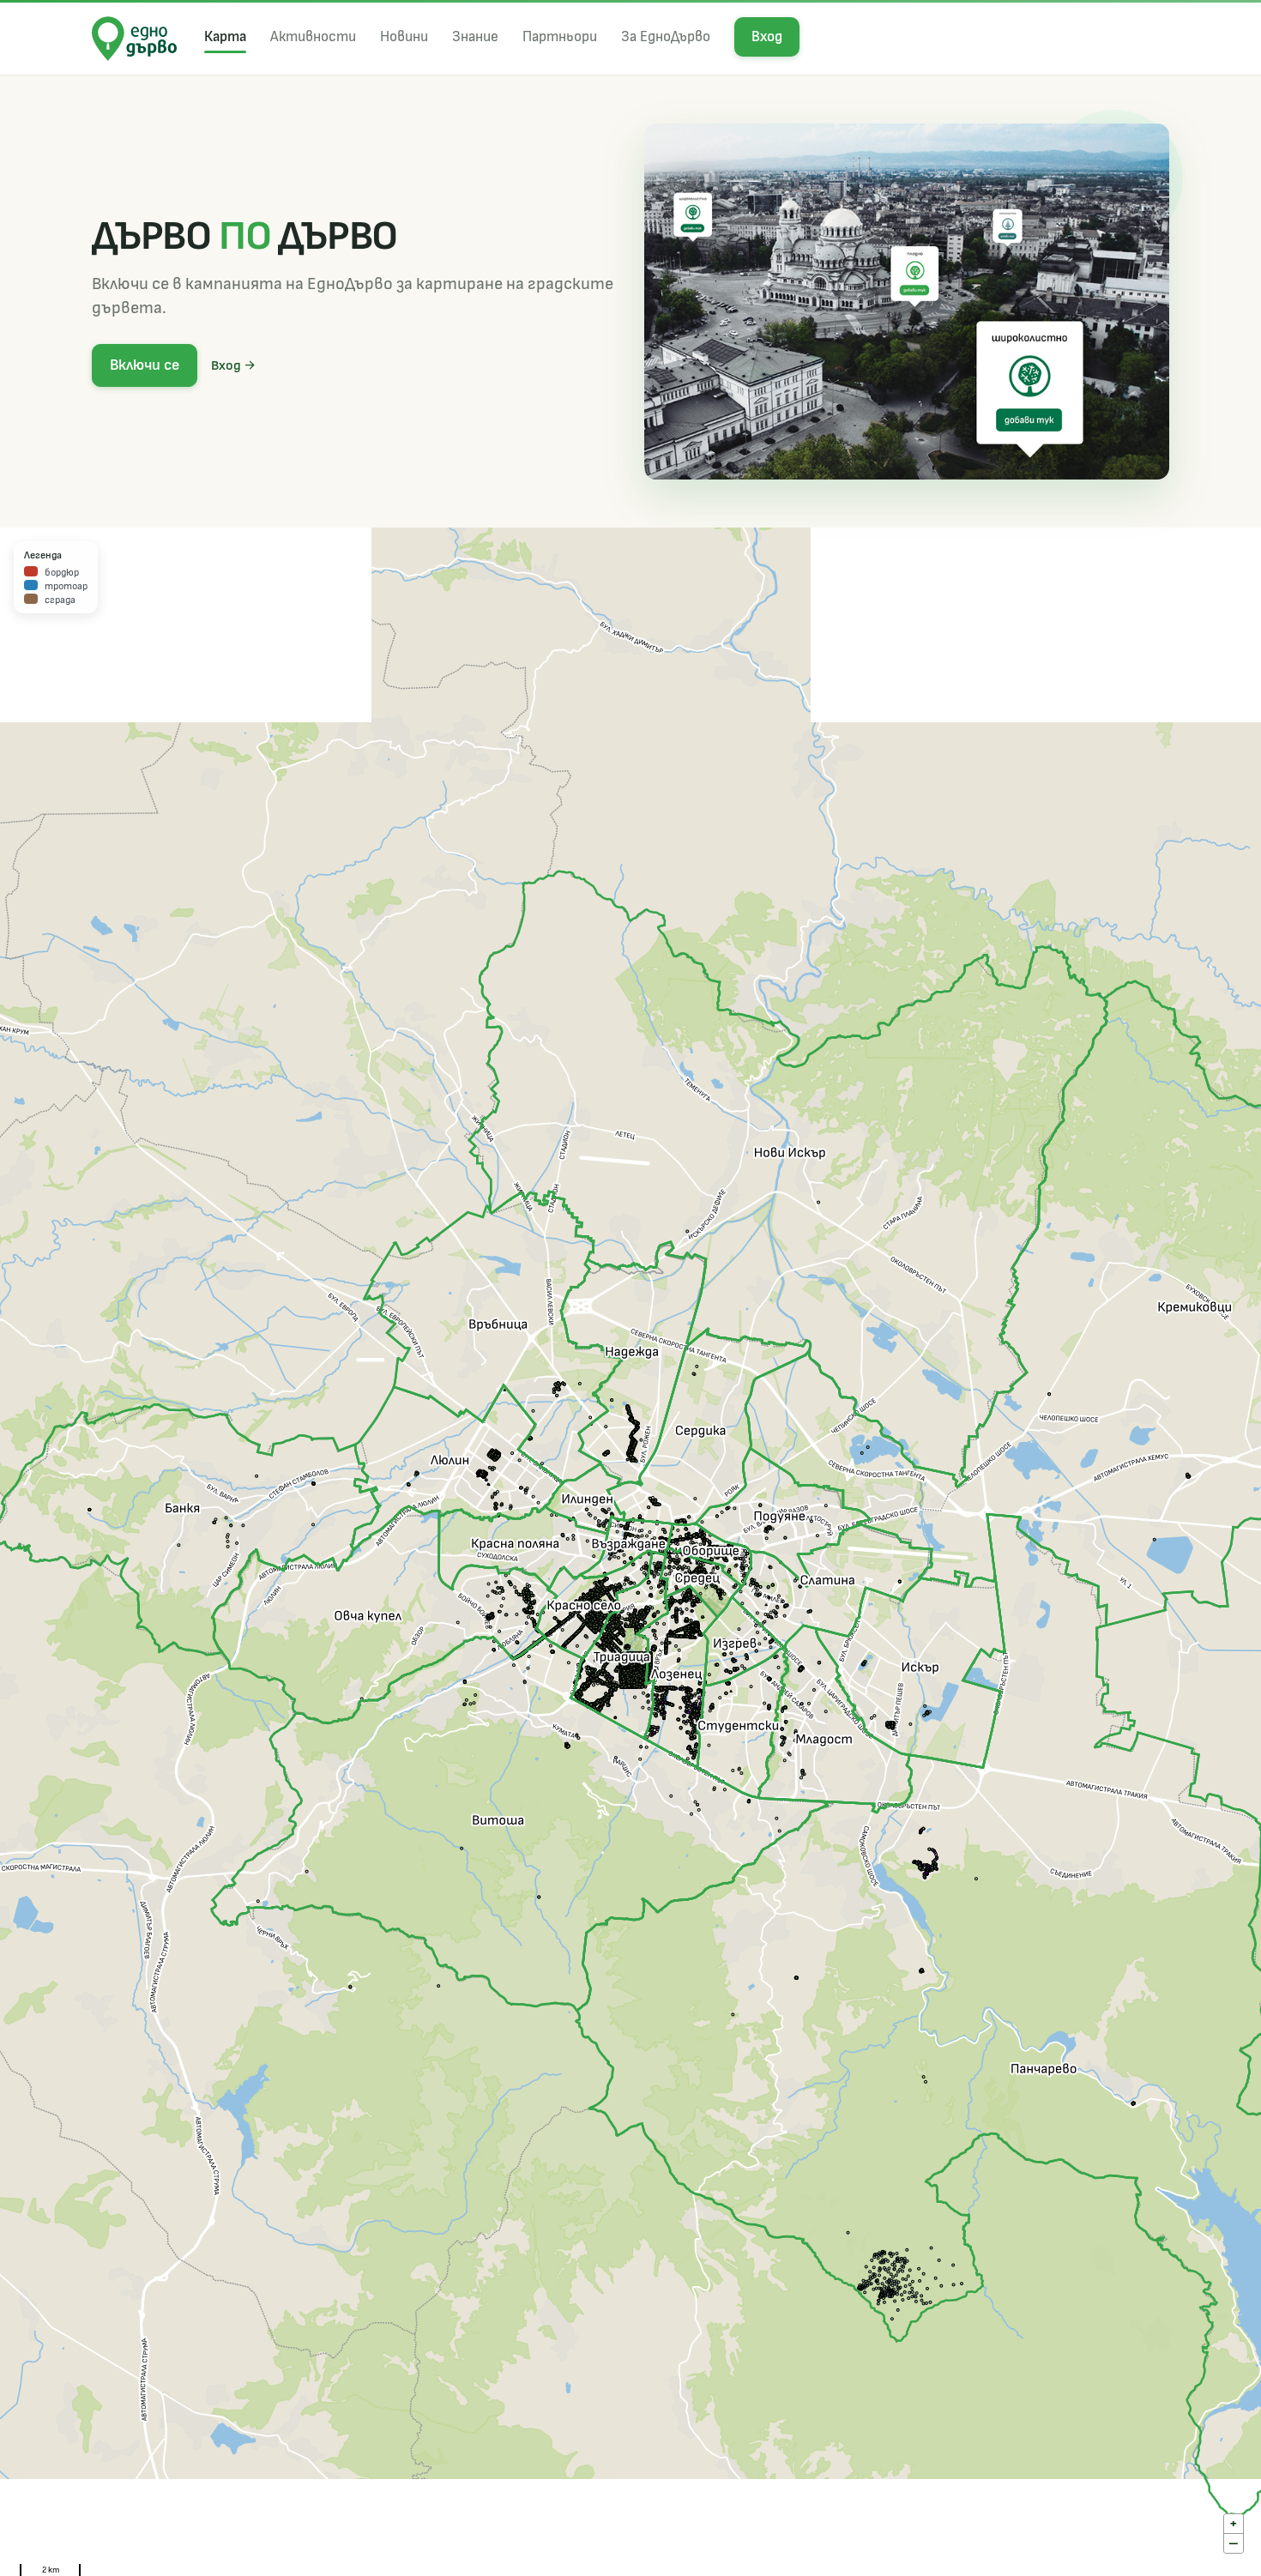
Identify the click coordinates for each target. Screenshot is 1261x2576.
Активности (313, 36)
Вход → (234, 365)
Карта (225, 36)
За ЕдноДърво (666, 36)
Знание (475, 36)
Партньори (560, 36)
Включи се (145, 365)
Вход (767, 36)
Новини (404, 36)
